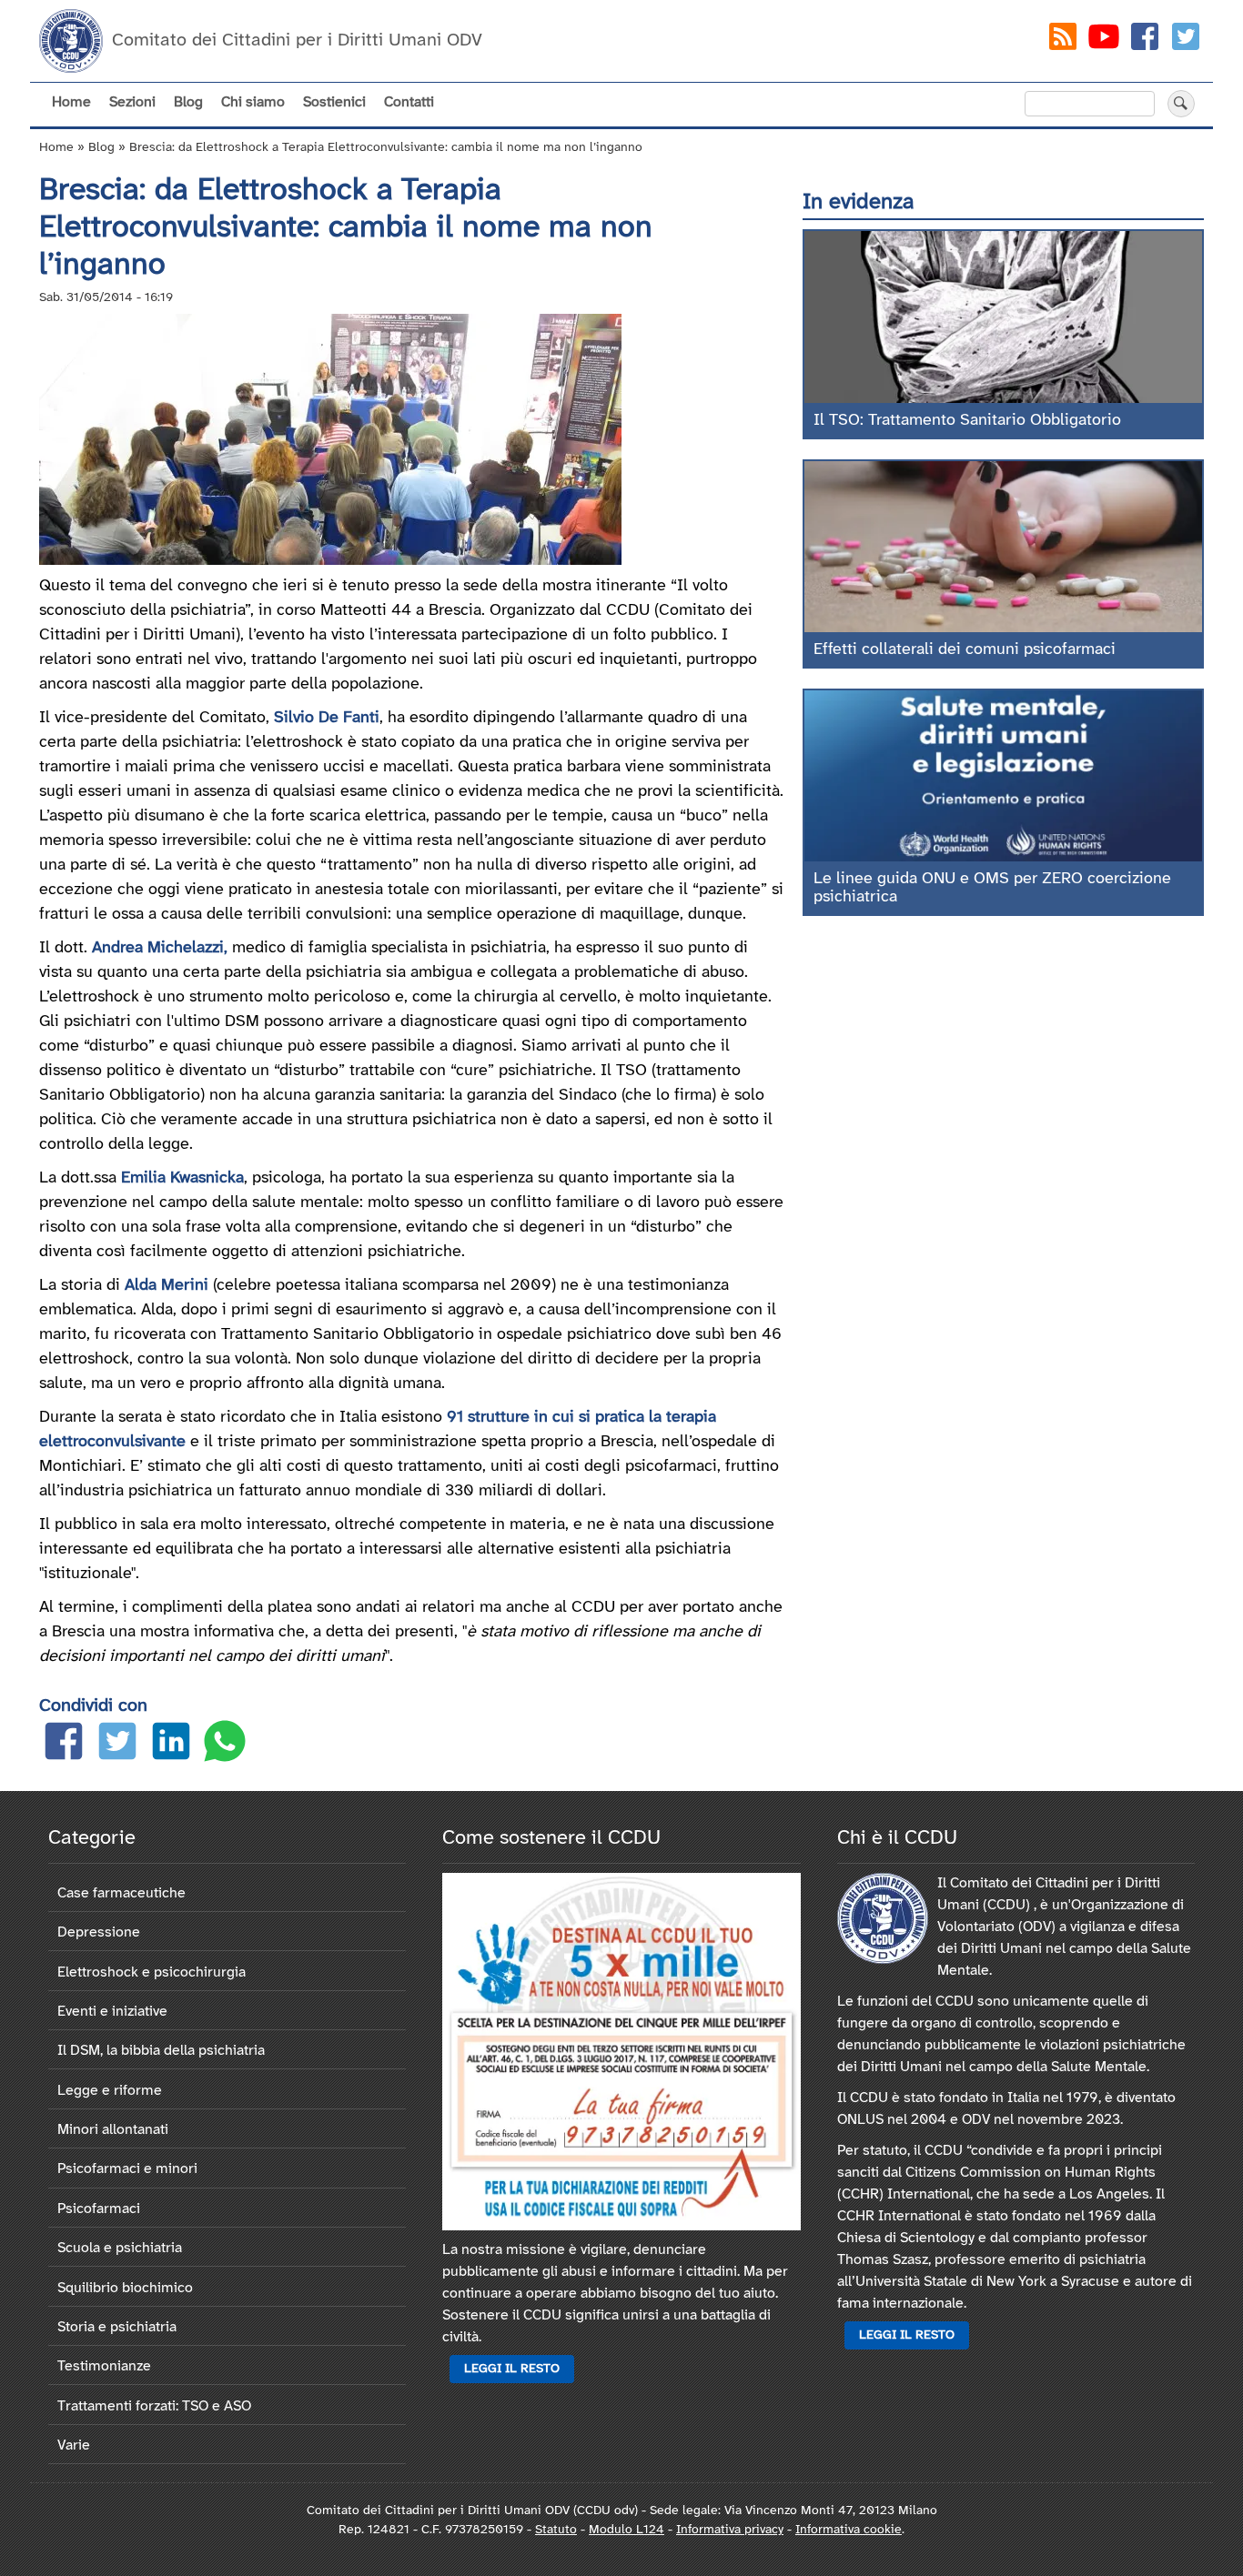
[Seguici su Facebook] (1145, 40)
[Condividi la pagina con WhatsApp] (225, 1745)
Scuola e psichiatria (120, 2248)
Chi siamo (253, 102)
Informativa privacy (730, 2530)
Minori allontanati (113, 2130)
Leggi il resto (512, 2369)
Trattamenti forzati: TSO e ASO (154, 2406)
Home (71, 102)
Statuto (556, 2530)
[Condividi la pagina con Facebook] (64, 1745)
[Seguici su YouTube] (1104, 40)
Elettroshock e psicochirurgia (152, 1972)
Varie (74, 2445)
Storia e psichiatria (117, 2327)
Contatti (409, 102)
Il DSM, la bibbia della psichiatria (161, 2051)
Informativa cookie (849, 2530)
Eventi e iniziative (112, 2012)
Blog (188, 102)
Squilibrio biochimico (125, 2288)
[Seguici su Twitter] (1186, 40)
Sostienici (334, 102)
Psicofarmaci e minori (127, 2169)
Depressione (99, 1932)
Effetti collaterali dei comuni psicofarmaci (965, 650)
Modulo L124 (627, 2530)
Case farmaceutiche (121, 1893)
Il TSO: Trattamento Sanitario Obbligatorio (967, 421)
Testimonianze (104, 2366)
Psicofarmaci (99, 2209)
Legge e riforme (110, 2091)
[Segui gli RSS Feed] (1063, 40)
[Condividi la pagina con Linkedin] (171, 1745)
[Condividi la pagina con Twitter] (117, 1745)
